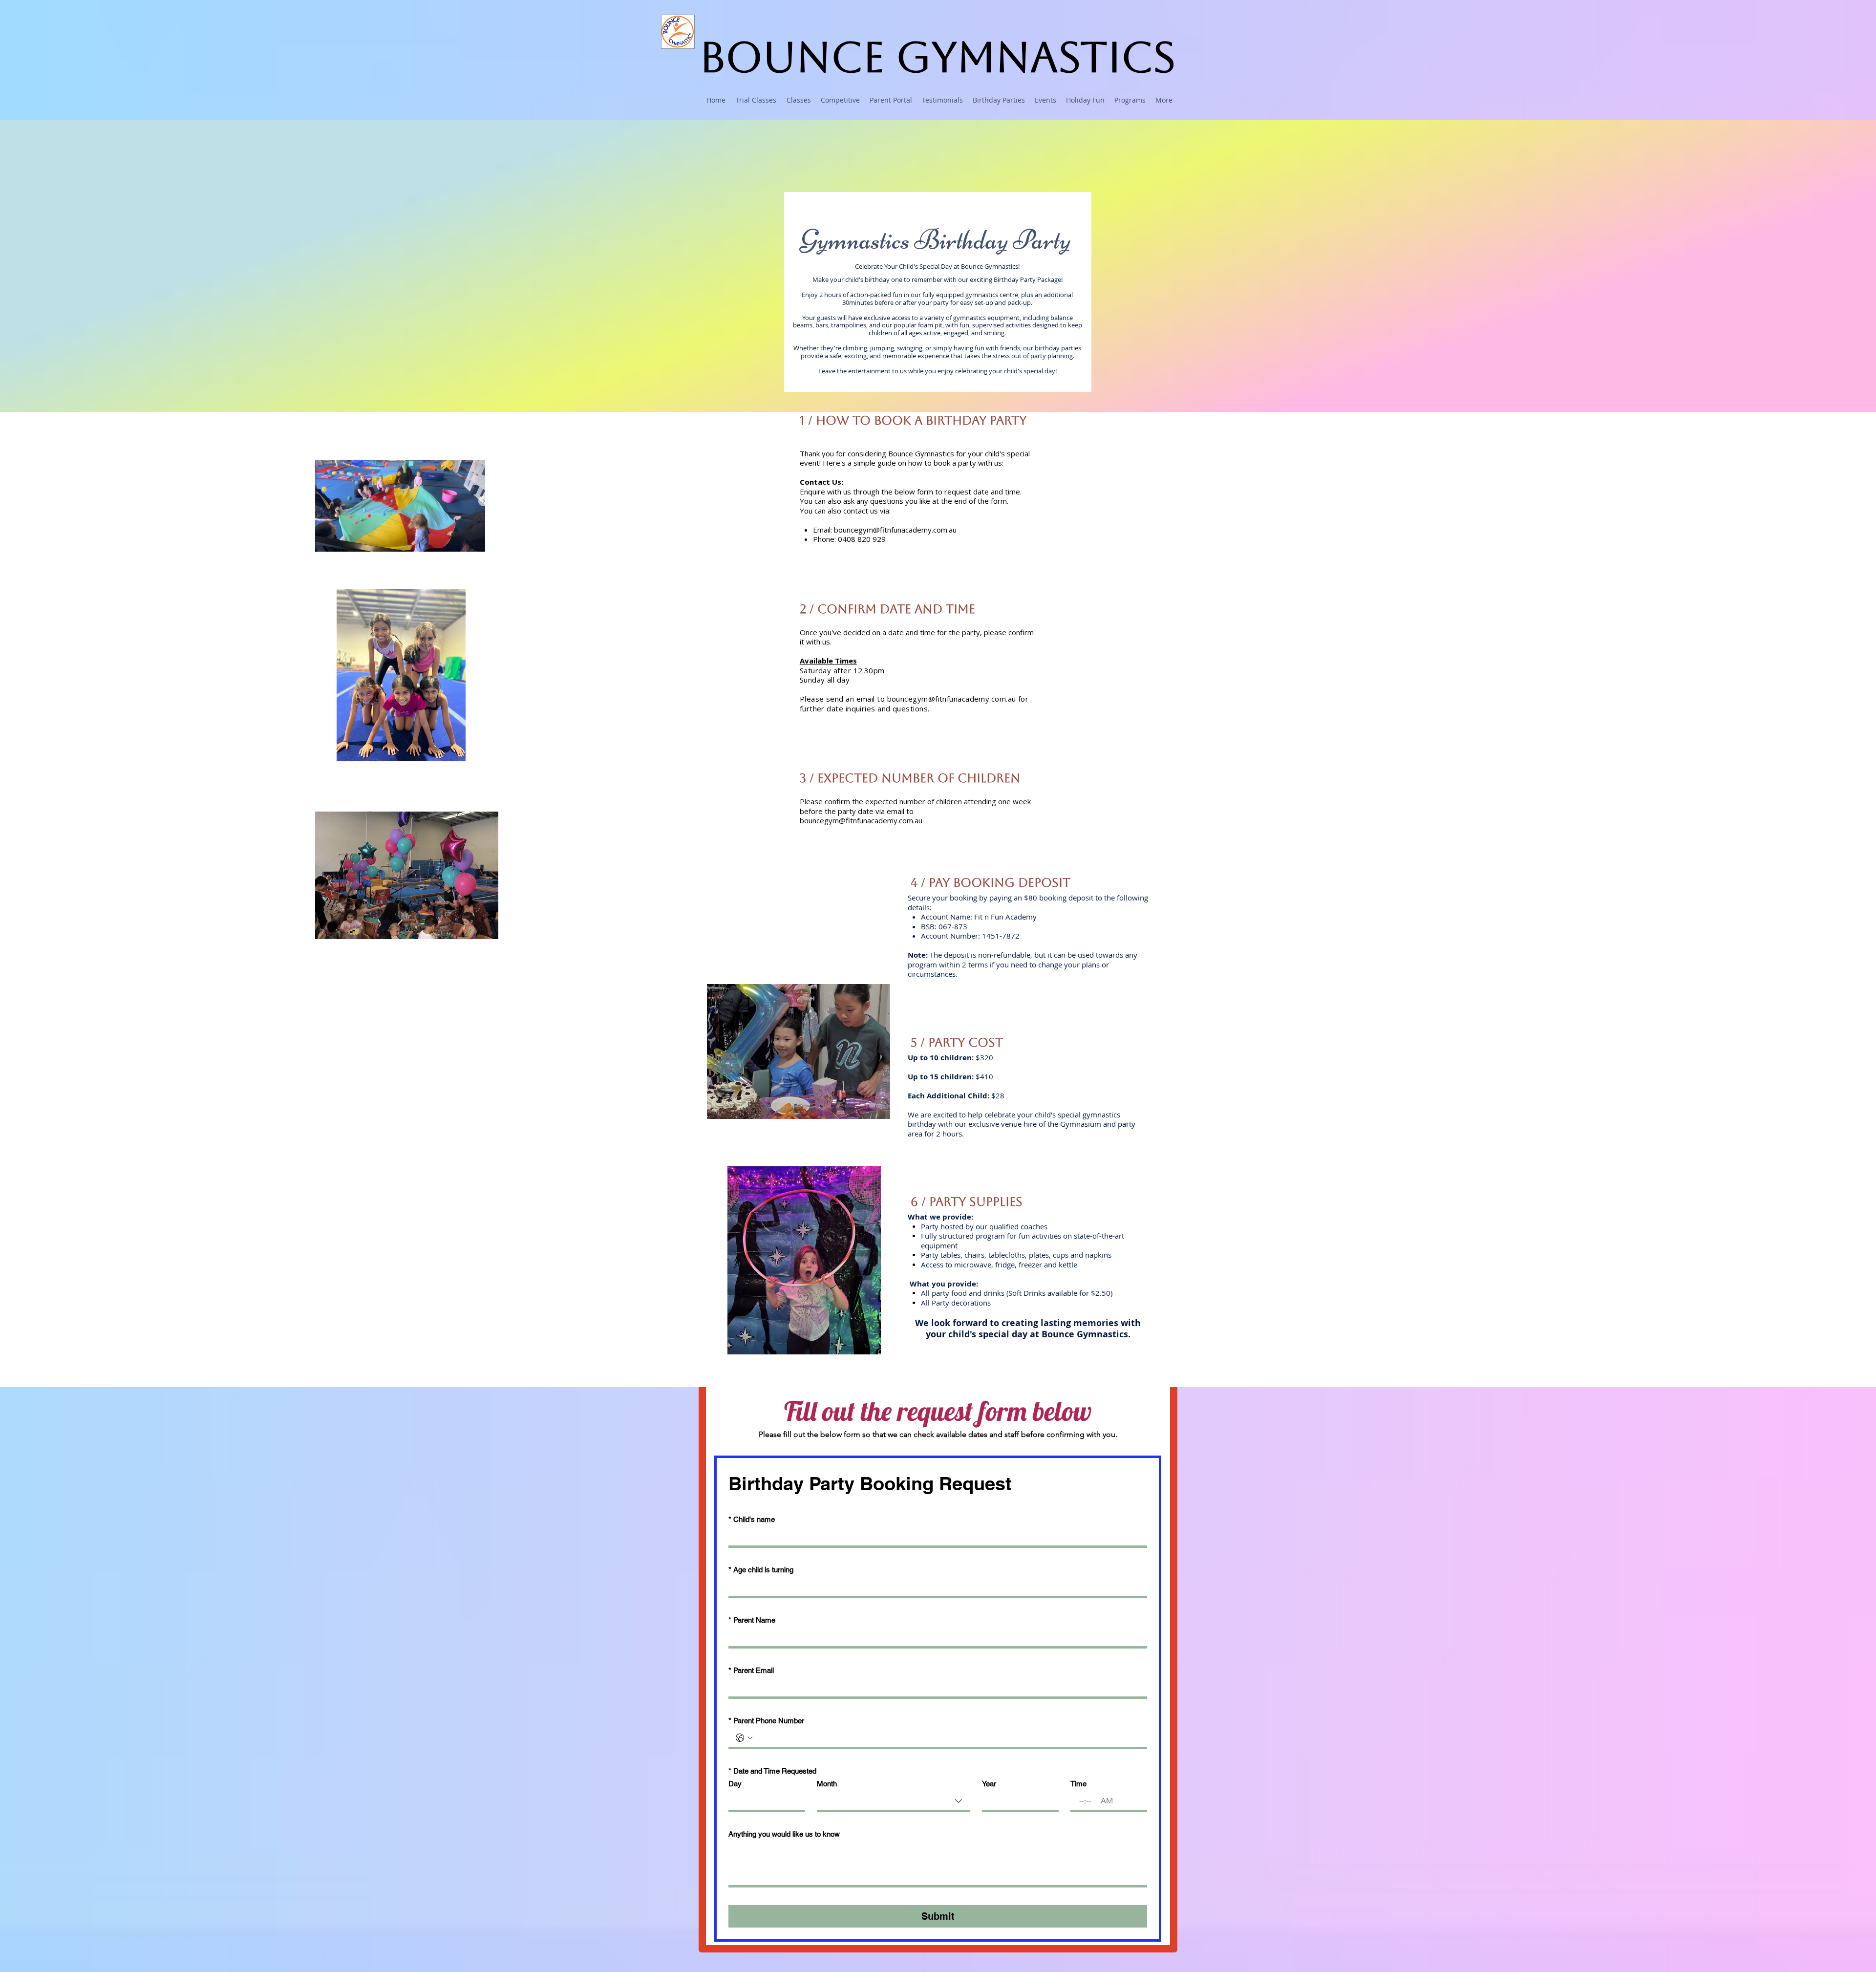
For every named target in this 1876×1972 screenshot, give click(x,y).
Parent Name (752, 1620)
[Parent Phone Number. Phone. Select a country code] (744, 1738)
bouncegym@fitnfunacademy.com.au (895, 530)
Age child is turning (761, 1570)
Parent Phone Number (766, 1721)
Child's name (752, 1519)
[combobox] (894, 1802)
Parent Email (751, 1670)
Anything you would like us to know (784, 1834)
